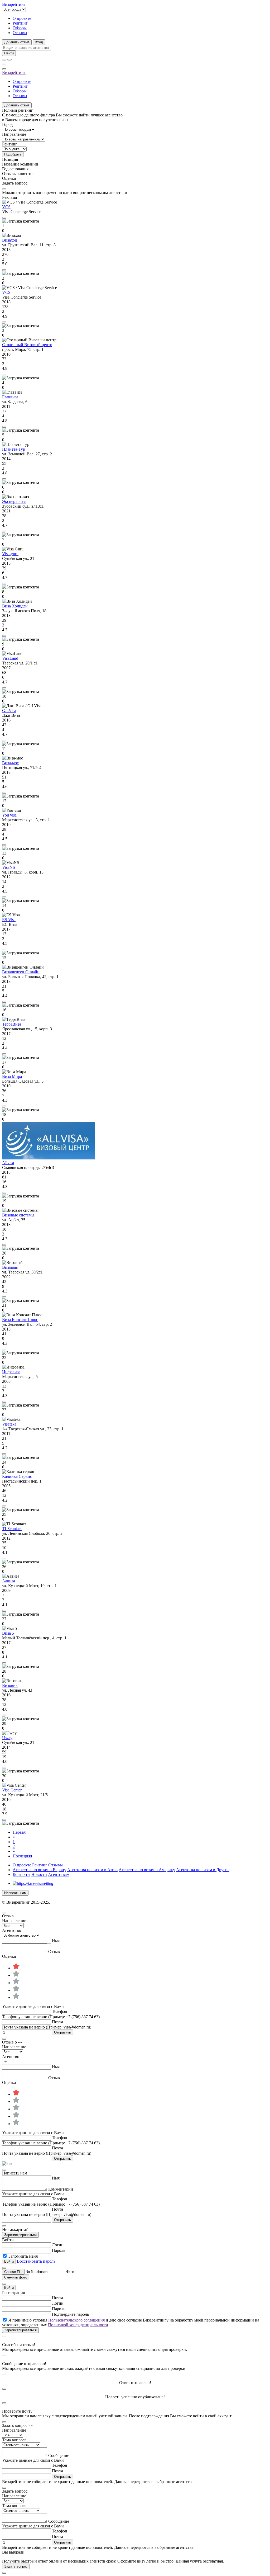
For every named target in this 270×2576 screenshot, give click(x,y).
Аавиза (9, 1581)
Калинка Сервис (17, 1476)
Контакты (21, 1874)
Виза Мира (12, 1076)
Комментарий (61, 2189)
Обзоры (20, 28)
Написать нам (15, 1893)
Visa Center (12, 1790)
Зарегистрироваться (20, 2235)
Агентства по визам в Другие (203, 1870)
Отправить (62, 2032)
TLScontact (12, 1529)
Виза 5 (8, 1633)
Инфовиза (11, 1372)
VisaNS (9, 867)
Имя (56, 1940)
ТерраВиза (12, 1024)
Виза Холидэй (15, 606)
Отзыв (54, 1952)
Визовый (10, 1267)
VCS (6, 207)
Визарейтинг (14, 72)
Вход (39, 42)
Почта (57, 2022)
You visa (9, 815)
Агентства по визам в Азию (92, 1870)
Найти (9, 53)
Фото (71, 2271)
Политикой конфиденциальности (78, 2325)
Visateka (9, 1424)
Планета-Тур (14, 449)
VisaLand (10, 658)
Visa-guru (10, 554)
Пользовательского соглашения (76, 2320)
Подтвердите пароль (70, 2314)
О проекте (22, 18)
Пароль (59, 2250)
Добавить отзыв (17, 42)
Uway (7, 1738)
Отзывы (20, 33)
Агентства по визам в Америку (147, 1870)
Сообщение (59, 2455)
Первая (19, 1832)
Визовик (10, 1685)
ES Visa (9, 920)
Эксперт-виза (14, 501)
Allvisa (8, 1163)
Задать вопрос (16, 2566)
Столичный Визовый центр (27, 345)
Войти (9, 2288)
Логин (58, 2245)
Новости (39, 1874)
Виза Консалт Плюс (20, 1320)
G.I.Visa (9, 711)
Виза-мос (10, 763)
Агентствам (59, 1874)
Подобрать (13, 154)
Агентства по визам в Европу (39, 1870)
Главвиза (10, 397)
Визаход (9, 240)
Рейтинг (20, 23)
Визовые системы (18, 1215)
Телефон (60, 2011)
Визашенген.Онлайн (21, 972)
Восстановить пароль (36, 2261)
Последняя (22, 1856)
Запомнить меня (23, 2256)
